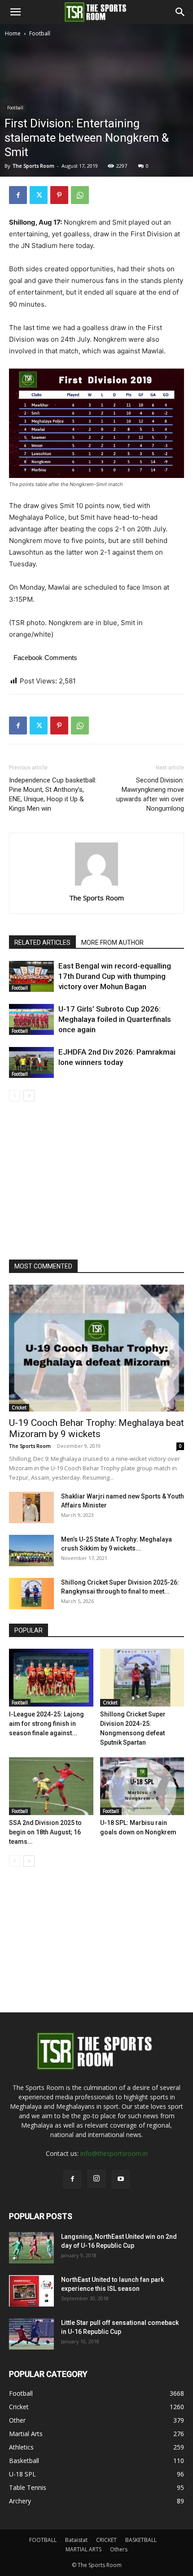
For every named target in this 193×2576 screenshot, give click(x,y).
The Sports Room (96, 898)
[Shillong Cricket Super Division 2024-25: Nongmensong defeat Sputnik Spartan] (142, 1678)
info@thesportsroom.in (114, 2153)
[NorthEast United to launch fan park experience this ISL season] (31, 2291)
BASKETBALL (141, 2540)
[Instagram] (96, 2179)
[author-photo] (96, 885)
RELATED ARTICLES (42, 943)
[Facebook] (18, 195)
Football (40, 33)
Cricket (19, 1407)
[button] (15, 12)
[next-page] (29, 1096)
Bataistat (76, 2540)
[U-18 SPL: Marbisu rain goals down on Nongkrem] (142, 1786)
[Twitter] (39, 195)
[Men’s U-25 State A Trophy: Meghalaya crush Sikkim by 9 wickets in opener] (31, 1551)
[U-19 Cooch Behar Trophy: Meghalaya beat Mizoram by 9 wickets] (96, 1348)
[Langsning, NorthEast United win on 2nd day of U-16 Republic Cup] (31, 2248)
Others (119, 2549)
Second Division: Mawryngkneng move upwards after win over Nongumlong (150, 794)
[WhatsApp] (80, 195)
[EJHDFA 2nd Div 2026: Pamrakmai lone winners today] (31, 1062)
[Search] (180, 12)
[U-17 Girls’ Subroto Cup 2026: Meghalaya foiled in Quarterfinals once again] (31, 1019)
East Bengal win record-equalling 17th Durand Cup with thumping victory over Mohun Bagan (115, 976)
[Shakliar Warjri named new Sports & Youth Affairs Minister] (31, 1507)
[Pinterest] (59, 195)
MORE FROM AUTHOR (112, 943)
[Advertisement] (96, 139)
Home (13, 33)
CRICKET (106, 2540)
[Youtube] (121, 2179)
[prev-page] (15, 1096)
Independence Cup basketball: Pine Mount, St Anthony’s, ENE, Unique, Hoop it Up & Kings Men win (53, 794)
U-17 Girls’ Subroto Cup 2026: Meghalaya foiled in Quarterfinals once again (115, 1019)
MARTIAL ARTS (83, 2549)
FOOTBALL (43, 2540)
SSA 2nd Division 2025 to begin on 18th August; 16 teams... (45, 1832)
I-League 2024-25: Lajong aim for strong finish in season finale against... (46, 1724)
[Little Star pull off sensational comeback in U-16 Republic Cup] (31, 2334)
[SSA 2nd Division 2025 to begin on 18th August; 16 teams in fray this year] (51, 1786)
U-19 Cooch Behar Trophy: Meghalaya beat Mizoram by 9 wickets (96, 1428)
